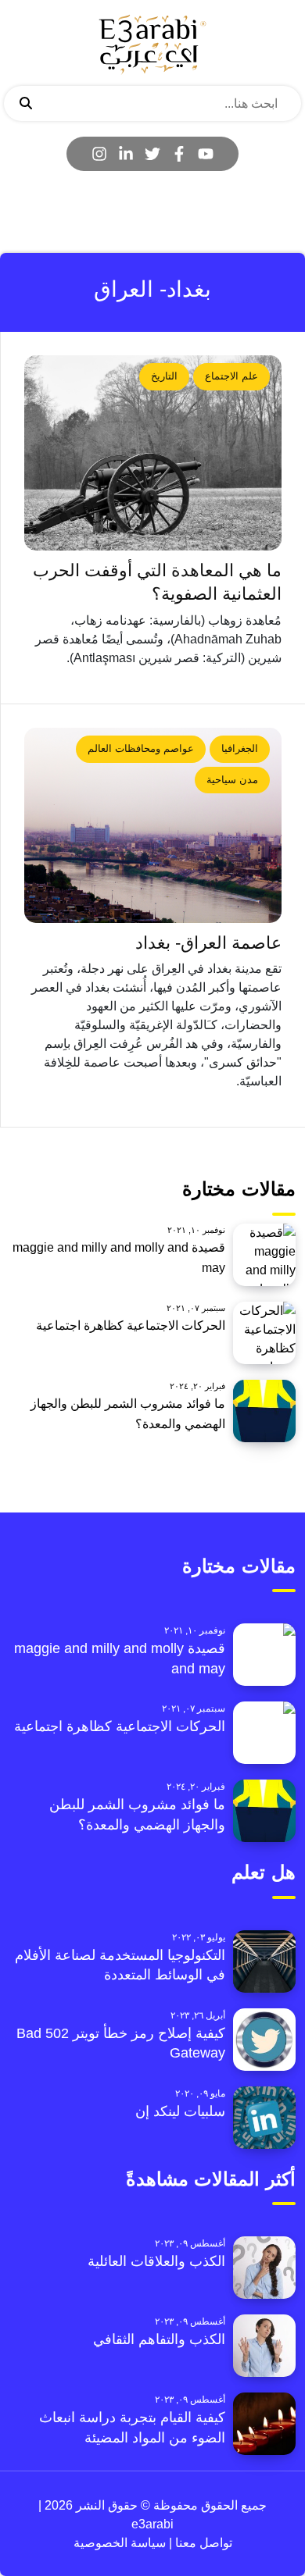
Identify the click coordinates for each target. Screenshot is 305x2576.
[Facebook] (179, 154)
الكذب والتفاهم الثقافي (159, 2339)
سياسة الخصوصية (120, 2543)
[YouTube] (206, 154)
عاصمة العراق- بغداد (208, 943)
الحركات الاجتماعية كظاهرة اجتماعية (131, 1325)
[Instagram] (99, 154)
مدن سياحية (232, 780)
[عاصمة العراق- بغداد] (153, 825)
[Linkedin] (126, 154)
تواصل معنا (202, 2543)
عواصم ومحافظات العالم (141, 748)
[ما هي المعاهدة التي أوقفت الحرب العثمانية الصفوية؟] (153, 453)
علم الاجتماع (231, 376)
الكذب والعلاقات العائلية (156, 2261)
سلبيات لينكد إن (180, 2111)
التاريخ (164, 376)
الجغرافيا (240, 748)
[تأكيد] (26, 104)
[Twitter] (152, 154)
